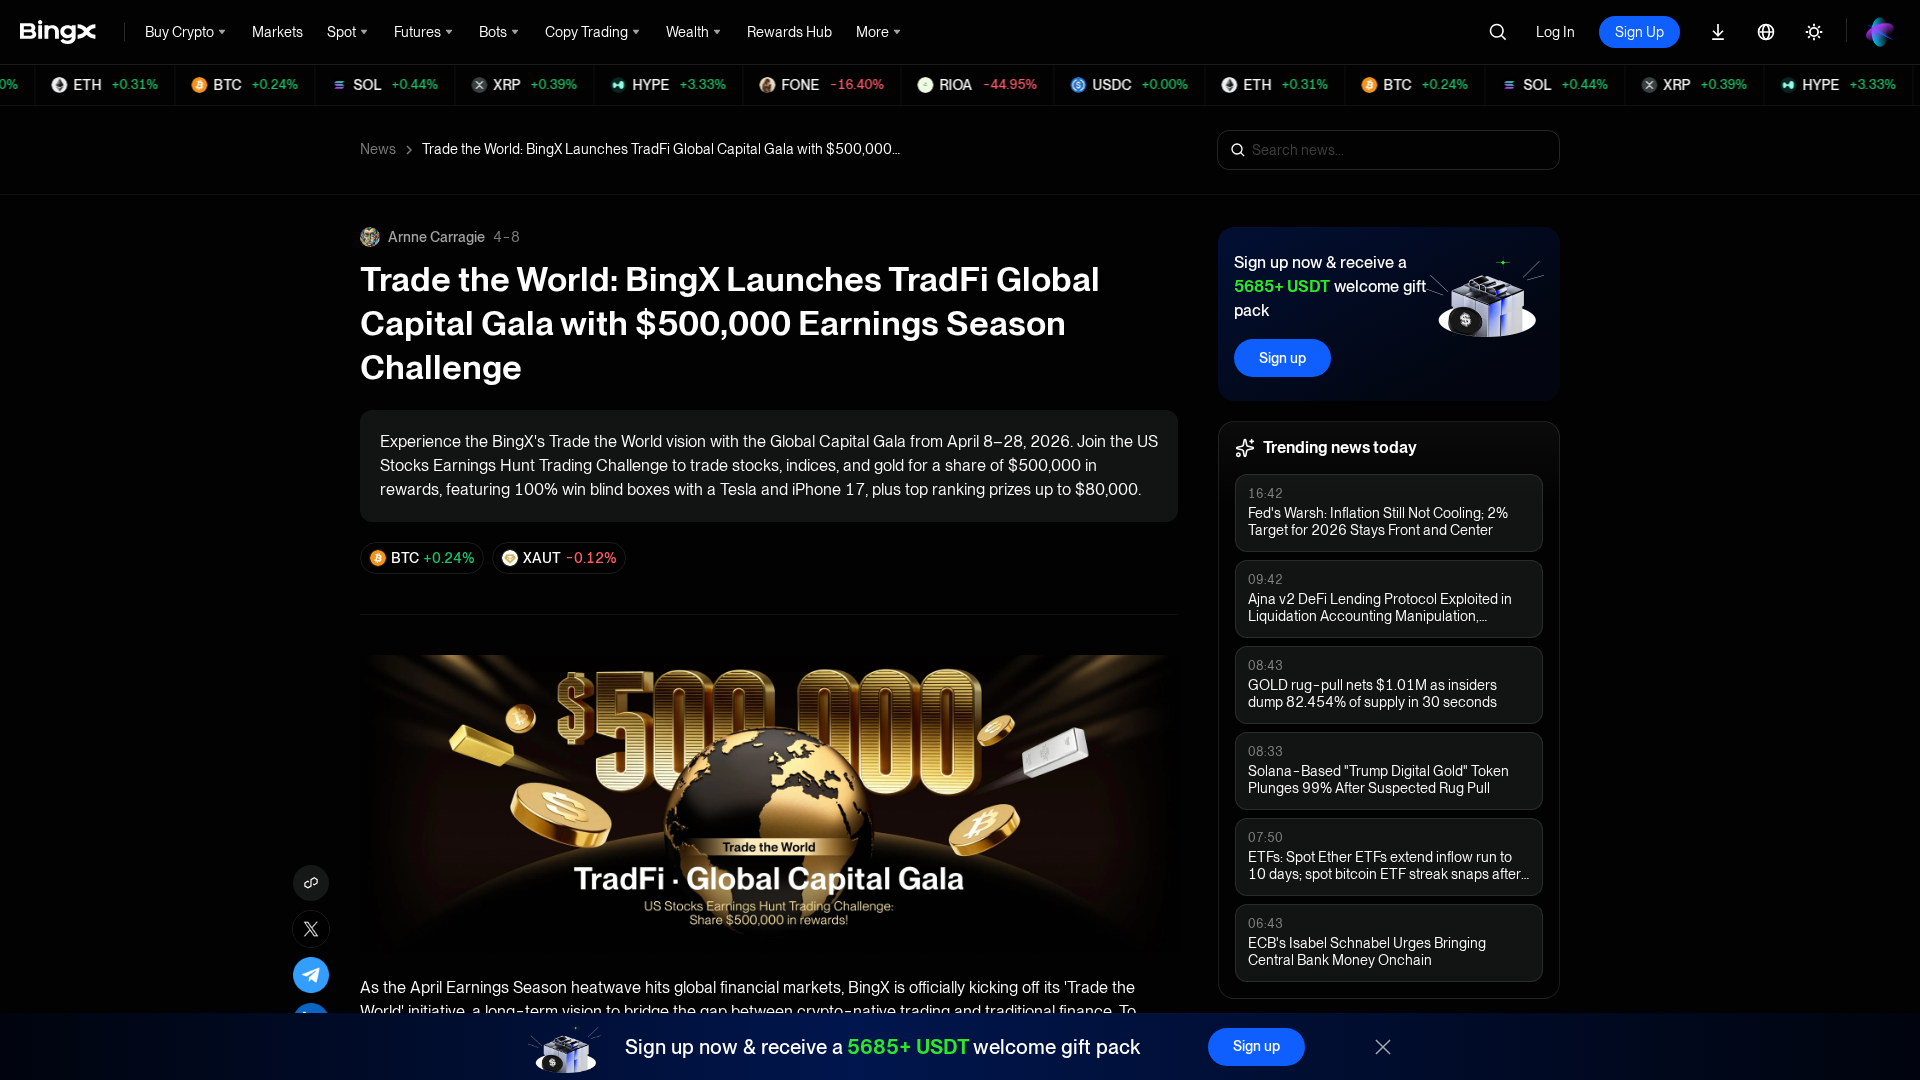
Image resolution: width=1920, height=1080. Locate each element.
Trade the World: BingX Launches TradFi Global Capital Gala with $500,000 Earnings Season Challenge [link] (662, 149)
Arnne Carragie (436, 237)
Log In (1555, 32)
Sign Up (1639, 32)
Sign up (1282, 358)
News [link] (378, 149)
